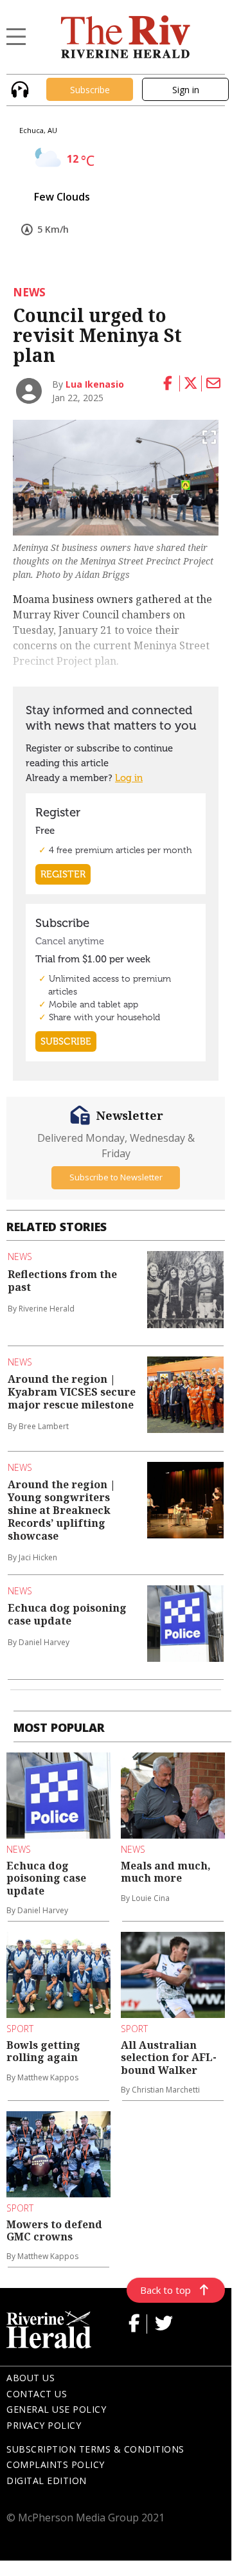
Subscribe (90, 90)
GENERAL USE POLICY (56, 2409)
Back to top (165, 2290)
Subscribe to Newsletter (116, 1177)
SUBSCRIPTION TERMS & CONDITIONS (95, 2449)
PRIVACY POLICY (44, 2425)
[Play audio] (18, 88)
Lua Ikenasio (95, 384)
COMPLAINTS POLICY (56, 2464)
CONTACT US (37, 2394)
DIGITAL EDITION (47, 2481)
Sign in (186, 90)
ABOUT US (31, 2378)
